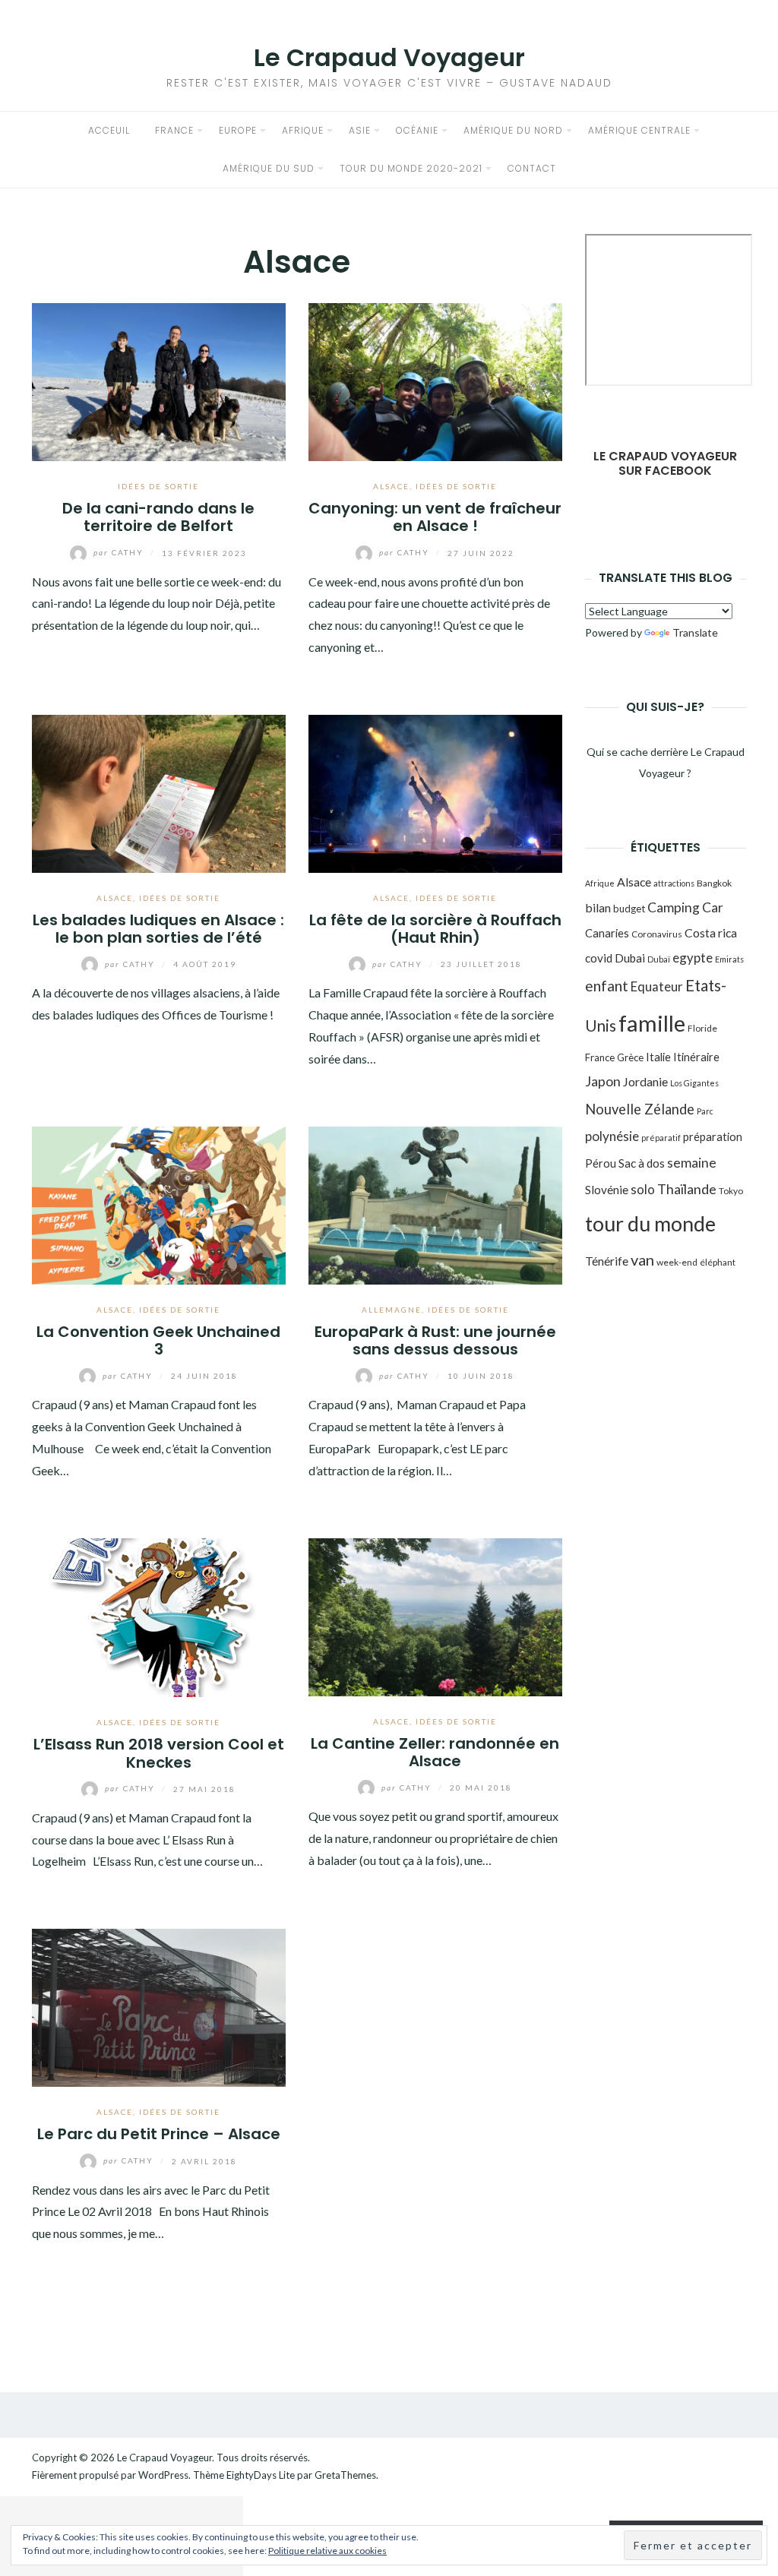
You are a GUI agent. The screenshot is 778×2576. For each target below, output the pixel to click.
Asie (360, 130)
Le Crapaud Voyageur (389, 57)
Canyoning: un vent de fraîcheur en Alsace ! (435, 517)
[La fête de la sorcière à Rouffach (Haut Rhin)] (435, 792)
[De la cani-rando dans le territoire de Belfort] (159, 380)
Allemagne (392, 1310)
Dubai (630, 958)
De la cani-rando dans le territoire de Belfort (158, 517)
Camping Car (685, 907)
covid (599, 958)
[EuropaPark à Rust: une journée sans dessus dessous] (435, 1204)
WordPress (163, 2475)
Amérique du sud (269, 168)
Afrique (303, 130)
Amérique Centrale (639, 130)
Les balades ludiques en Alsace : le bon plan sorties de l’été (158, 929)
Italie (658, 1057)
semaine (692, 1163)
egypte (693, 958)
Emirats (729, 959)
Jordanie (645, 1081)
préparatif (661, 1138)
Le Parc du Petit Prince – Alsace (159, 2134)
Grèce (630, 1057)
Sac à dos (642, 1163)
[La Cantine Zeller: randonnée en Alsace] (435, 1615)
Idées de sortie (158, 486)
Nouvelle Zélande (640, 1109)
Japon (603, 1081)
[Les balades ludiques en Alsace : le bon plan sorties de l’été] (159, 792)
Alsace (391, 486)
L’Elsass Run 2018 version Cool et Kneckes (159, 1753)
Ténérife (607, 1261)
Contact (532, 168)
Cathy (120, 552)
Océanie (417, 130)
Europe (238, 130)
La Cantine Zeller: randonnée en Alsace (435, 1752)
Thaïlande (687, 1189)
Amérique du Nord (513, 130)
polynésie (612, 1136)
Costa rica (711, 932)
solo (643, 1189)
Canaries (607, 933)
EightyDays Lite (261, 2475)
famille (652, 1023)
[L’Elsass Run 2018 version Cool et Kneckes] (159, 1615)
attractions (674, 883)
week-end (677, 1262)
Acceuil (109, 130)
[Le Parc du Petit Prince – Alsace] (159, 2006)
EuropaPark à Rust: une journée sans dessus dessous (435, 1340)
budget (629, 909)
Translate (695, 632)
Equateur (657, 986)
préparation (713, 1136)
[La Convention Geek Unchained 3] (159, 1204)
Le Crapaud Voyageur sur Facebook (665, 463)
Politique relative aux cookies (327, 2551)
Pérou (601, 1163)
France (174, 130)
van (642, 1260)
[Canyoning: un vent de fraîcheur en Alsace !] (435, 380)
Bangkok (714, 883)
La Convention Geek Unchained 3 (158, 1340)
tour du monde (650, 1223)
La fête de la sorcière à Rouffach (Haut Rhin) (435, 929)
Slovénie (607, 1190)
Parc (705, 1111)
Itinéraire (696, 1057)
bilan (598, 907)
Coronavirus (657, 934)
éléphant (718, 1262)
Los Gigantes (694, 1083)
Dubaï (659, 959)
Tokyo (731, 1191)
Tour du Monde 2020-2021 (411, 168)
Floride (702, 1028)
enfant (607, 986)
